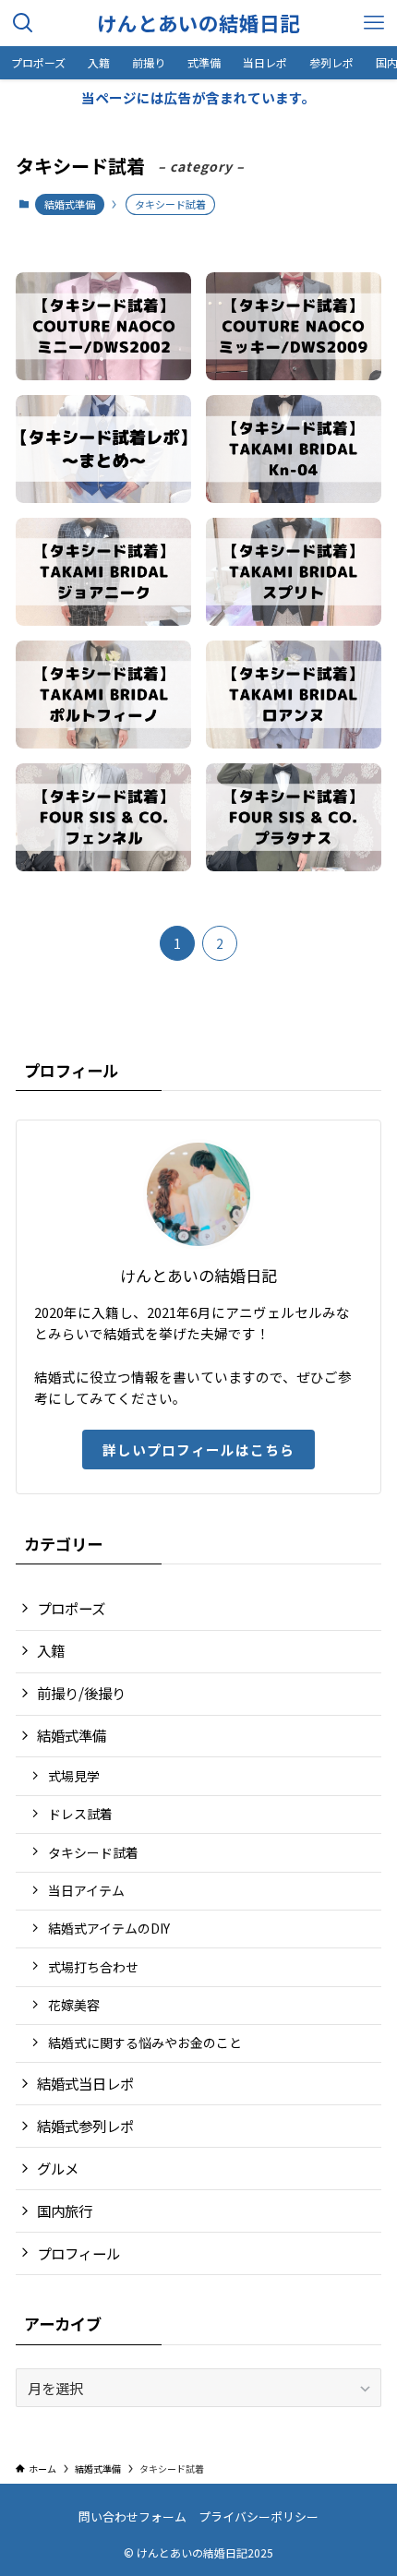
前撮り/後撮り (81, 1693)
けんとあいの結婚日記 (198, 23)
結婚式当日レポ (85, 2083)
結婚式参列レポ (85, 2126)
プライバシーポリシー (259, 2516)
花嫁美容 (74, 2005)
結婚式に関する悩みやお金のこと (145, 2043)
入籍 (51, 1650)
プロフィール (78, 2253)
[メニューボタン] (374, 23)
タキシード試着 (93, 1852)
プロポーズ (71, 1608)
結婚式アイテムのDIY (109, 1928)
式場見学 (74, 1776)
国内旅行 (65, 2211)
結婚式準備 (70, 204)
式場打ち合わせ (93, 1967)
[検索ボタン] (23, 23)
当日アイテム (86, 1890)
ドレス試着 (80, 1814)
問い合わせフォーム (132, 2516)
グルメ (58, 2168)
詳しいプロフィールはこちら (198, 1450)
